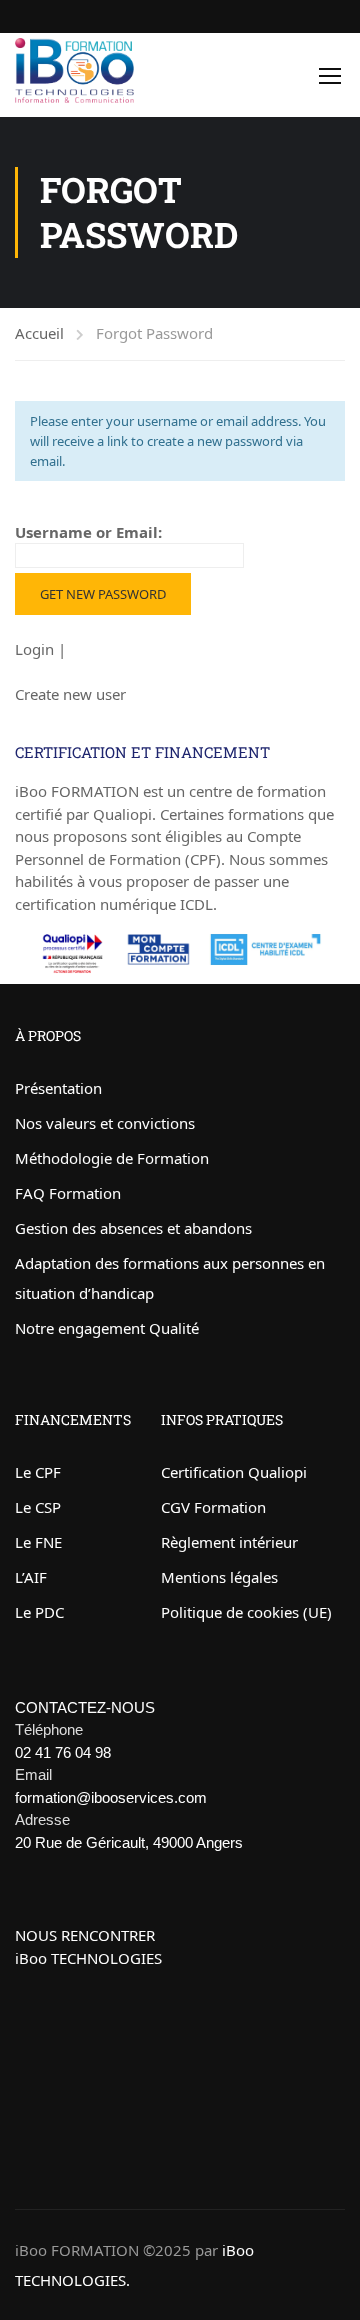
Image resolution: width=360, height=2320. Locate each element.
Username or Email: (88, 532)
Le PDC (39, 1612)
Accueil (39, 333)
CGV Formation (213, 1507)
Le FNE (38, 1542)
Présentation (58, 1088)
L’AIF (31, 1577)
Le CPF (38, 1472)
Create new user (70, 694)
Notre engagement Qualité (107, 1328)
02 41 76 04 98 (63, 1752)
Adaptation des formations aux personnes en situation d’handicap (170, 1278)
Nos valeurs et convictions (105, 1123)
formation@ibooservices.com (111, 1797)
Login (36, 649)
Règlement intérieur (229, 1542)
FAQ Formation (68, 1193)
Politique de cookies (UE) (246, 1612)
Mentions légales (219, 1577)
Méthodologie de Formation (112, 1158)
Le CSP (38, 1507)
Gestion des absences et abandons (133, 1228)
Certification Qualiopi (234, 1472)
